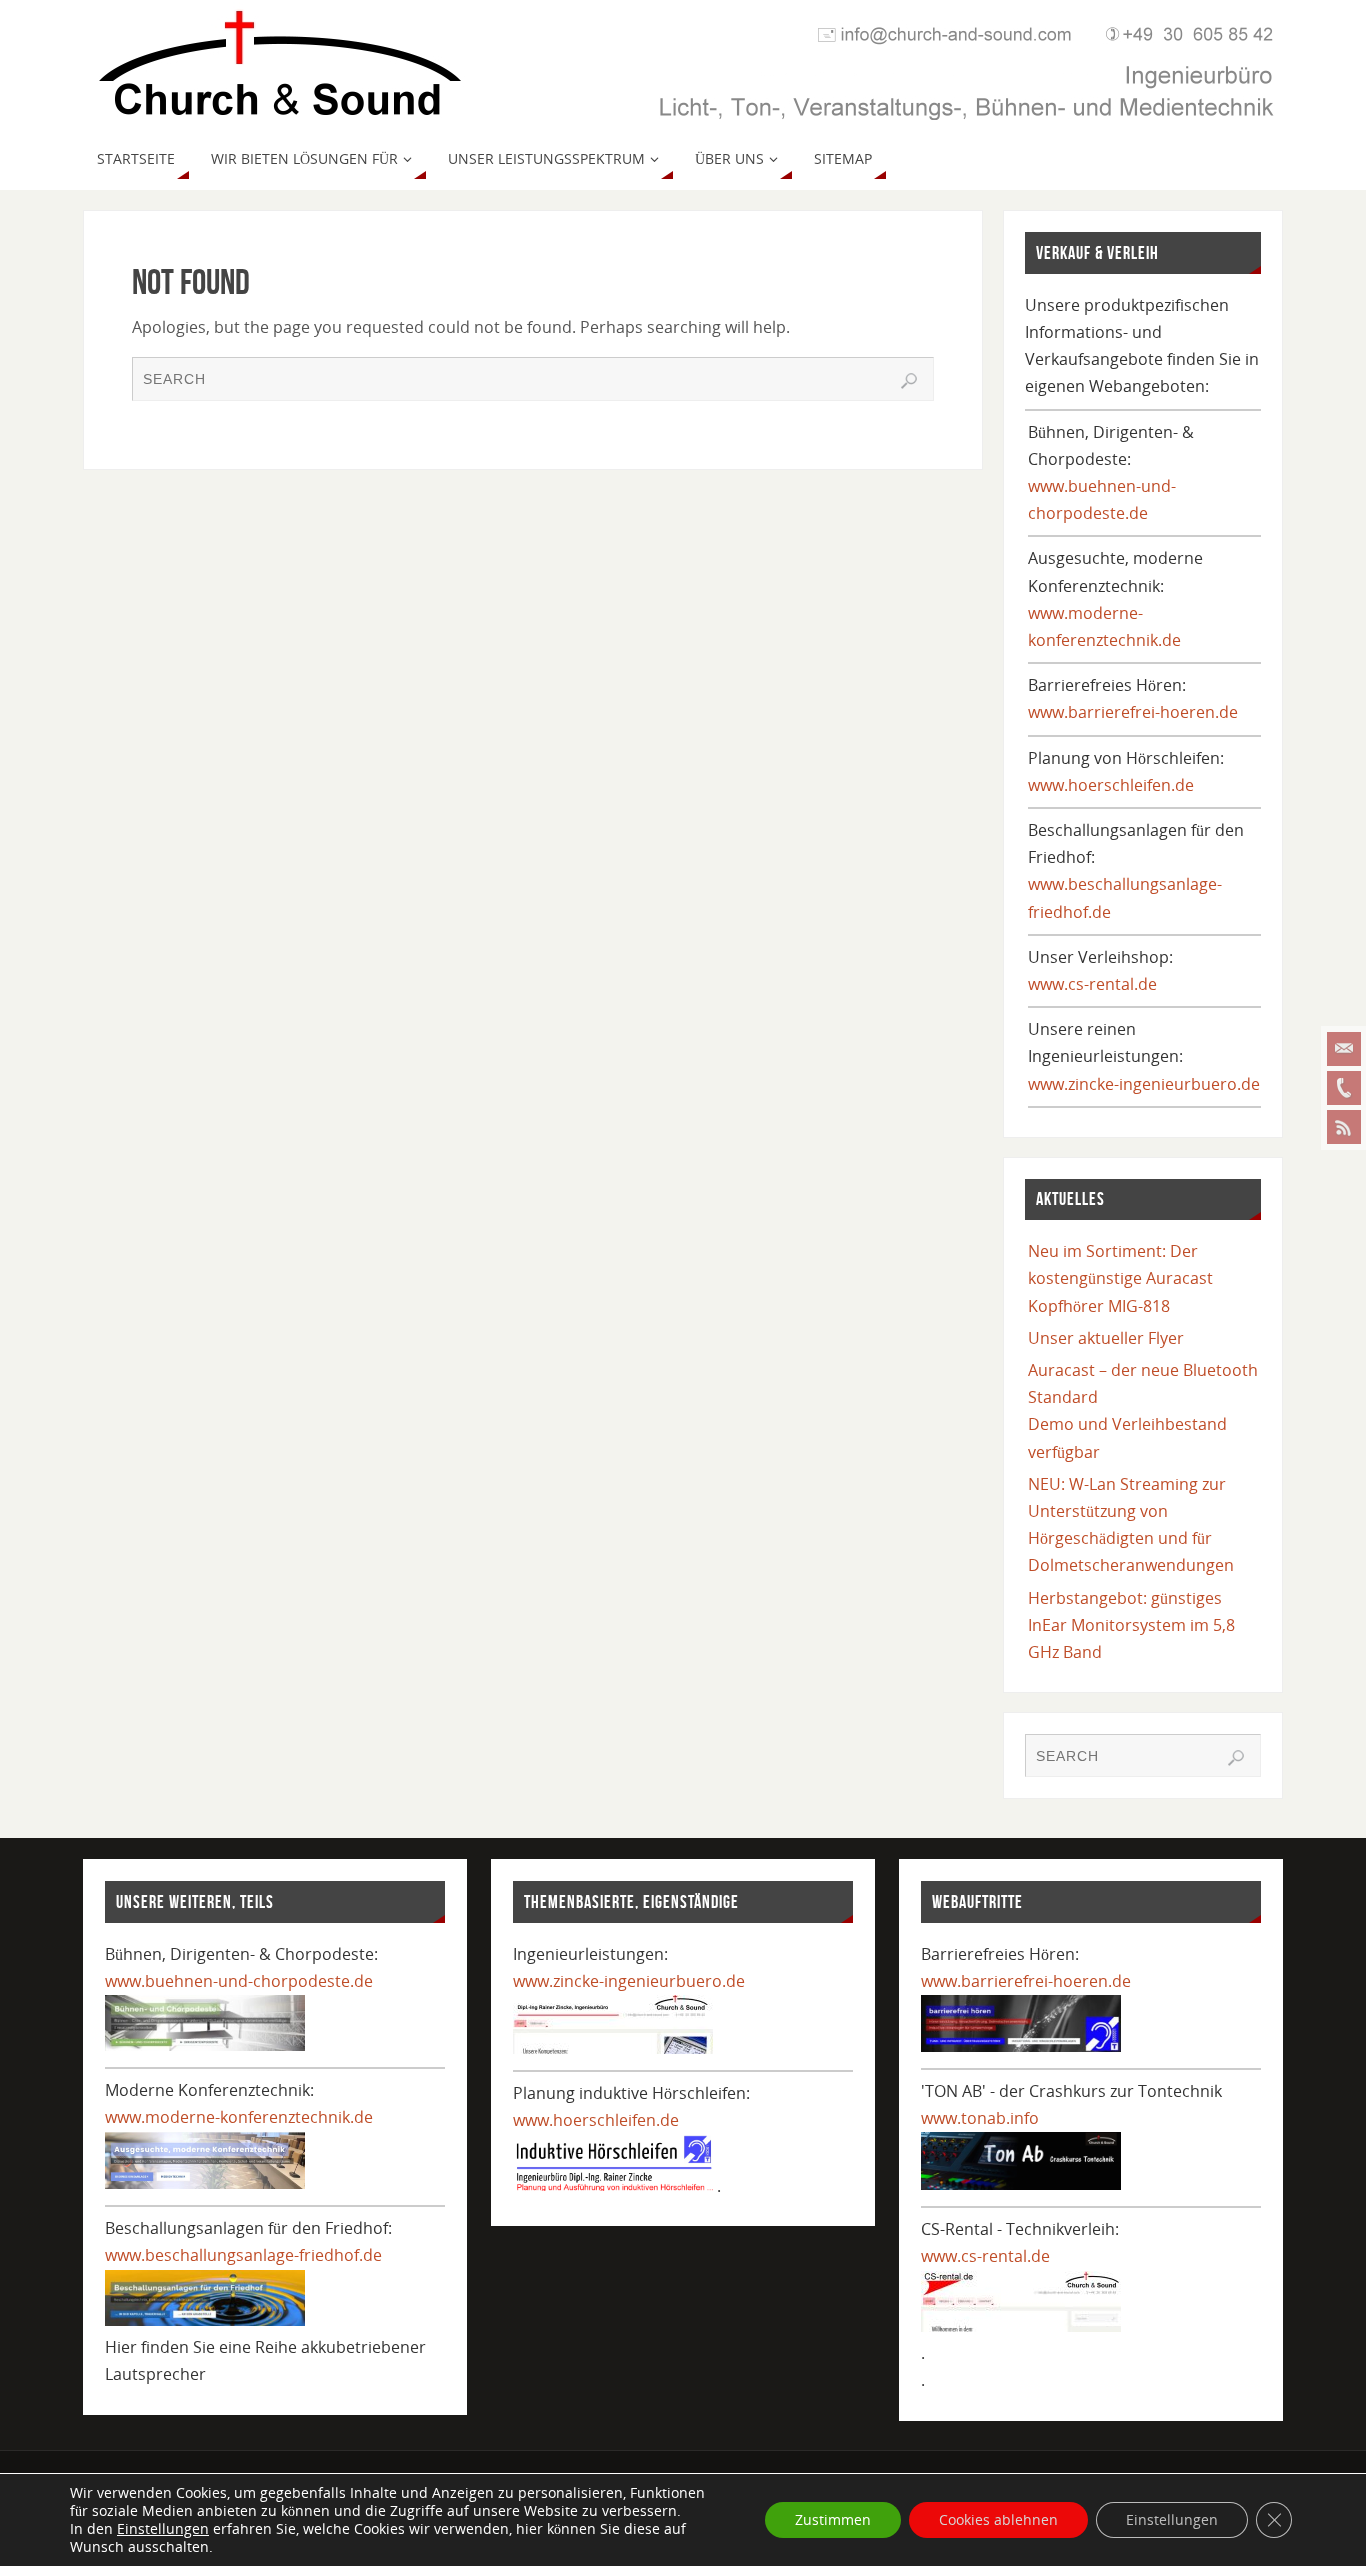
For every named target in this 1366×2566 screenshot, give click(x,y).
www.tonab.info (980, 2118)
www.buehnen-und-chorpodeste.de (239, 1981)
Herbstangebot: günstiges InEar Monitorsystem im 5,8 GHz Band (1131, 1625)
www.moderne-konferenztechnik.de (239, 2117)
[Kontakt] (1344, 1049)
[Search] (909, 381)
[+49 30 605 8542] (1344, 1088)
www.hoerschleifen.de (1111, 785)
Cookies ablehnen (998, 2519)
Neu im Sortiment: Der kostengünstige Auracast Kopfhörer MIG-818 (1120, 1278)
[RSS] (1344, 1127)
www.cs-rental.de (1092, 984)
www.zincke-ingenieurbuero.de (1144, 1084)
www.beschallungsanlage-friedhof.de (243, 2255)
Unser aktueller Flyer (1106, 1338)
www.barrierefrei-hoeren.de (1133, 712)
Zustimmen (833, 2519)
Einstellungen (163, 2529)
